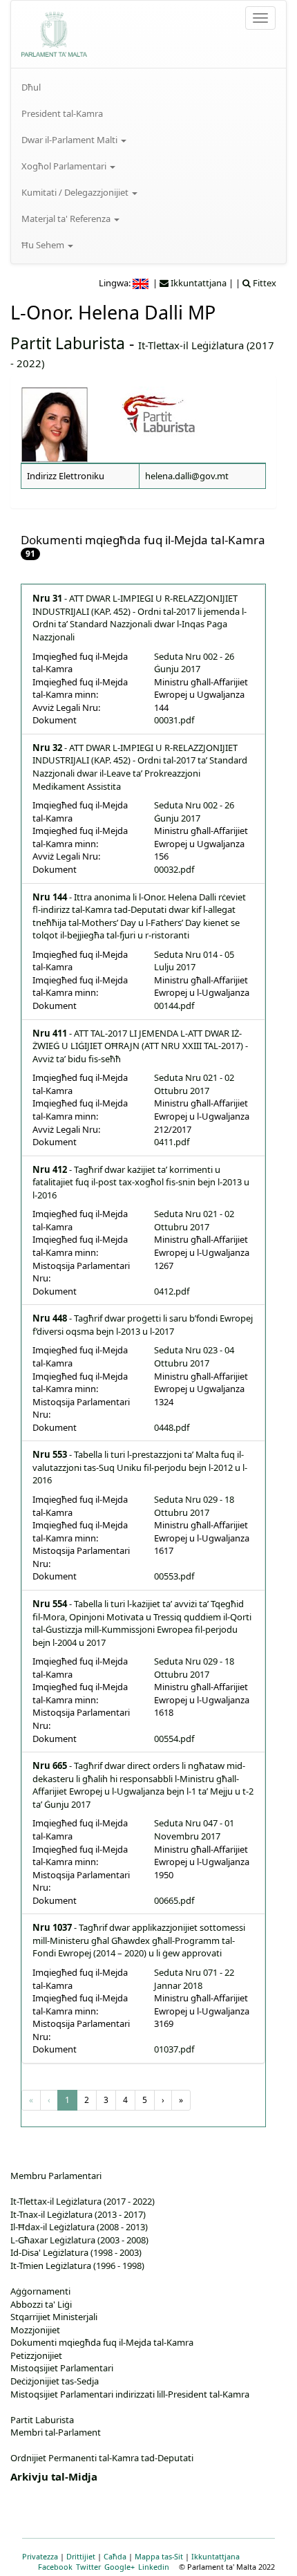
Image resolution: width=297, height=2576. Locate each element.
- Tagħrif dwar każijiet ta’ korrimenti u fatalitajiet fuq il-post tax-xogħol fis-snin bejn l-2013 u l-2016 (141, 1182)
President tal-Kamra (62, 113)
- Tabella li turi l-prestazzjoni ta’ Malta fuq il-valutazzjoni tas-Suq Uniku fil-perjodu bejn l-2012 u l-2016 (140, 1467)
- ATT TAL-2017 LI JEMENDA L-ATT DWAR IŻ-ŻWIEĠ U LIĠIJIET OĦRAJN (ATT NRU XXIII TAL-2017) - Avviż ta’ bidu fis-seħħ (140, 1046)
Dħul (31, 87)
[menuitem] (148, 87)
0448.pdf (172, 1427)
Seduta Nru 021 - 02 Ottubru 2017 (194, 1084)
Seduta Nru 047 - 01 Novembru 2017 (194, 1829)
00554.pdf (174, 1739)
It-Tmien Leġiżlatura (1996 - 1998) (77, 2265)
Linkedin (154, 2567)
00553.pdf (174, 1576)
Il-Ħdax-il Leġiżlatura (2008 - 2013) (79, 2227)
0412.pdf (172, 1291)
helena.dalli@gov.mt (187, 476)
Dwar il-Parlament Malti (70, 140)
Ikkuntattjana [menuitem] (198, 283)
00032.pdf (174, 869)
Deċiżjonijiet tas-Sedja (55, 2381)
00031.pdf (174, 720)
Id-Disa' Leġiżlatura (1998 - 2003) (76, 2252)
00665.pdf (174, 1900)
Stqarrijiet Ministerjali (54, 2317)
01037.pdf (174, 2049)
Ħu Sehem (44, 245)
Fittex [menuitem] (264, 283)
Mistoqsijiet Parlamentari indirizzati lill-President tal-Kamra (130, 2394)
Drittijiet (81, 2556)
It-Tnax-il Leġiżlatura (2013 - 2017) (78, 2214)
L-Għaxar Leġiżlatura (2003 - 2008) (79, 2240)
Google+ (119, 2567)
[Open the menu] (260, 18)
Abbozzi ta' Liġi (41, 2304)
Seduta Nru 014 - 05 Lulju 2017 (194, 961)
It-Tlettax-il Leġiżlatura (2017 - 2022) (83, 2201)
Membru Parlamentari (56, 2176)
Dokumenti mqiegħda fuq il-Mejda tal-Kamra (102, 2342)
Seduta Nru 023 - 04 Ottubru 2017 (194, 1356)
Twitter (88, 2567)
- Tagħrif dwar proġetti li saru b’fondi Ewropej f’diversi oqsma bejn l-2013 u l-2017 (143, 1325)
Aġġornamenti (40, 2291)
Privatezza (40, 2556)
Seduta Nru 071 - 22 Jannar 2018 (194, 1979)
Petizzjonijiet (36, 2355)
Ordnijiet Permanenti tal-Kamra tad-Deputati (102, 2458)
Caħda (115, 2556)
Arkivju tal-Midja (54, 2476)
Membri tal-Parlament (56, 2432)
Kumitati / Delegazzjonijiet (76, 192)
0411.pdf (172, 1142)
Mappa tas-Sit (159, 2556)
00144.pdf (174, 1006)
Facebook (55, 2567)
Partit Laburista (68, 343)
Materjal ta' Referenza (67, 219)
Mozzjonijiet (35, 2330)
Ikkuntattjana (215, 2556)
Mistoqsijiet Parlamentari (62, 2368)
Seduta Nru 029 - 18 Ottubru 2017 (194, 1506)
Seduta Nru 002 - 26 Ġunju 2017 (194, 663)
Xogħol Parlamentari (65, 166)
